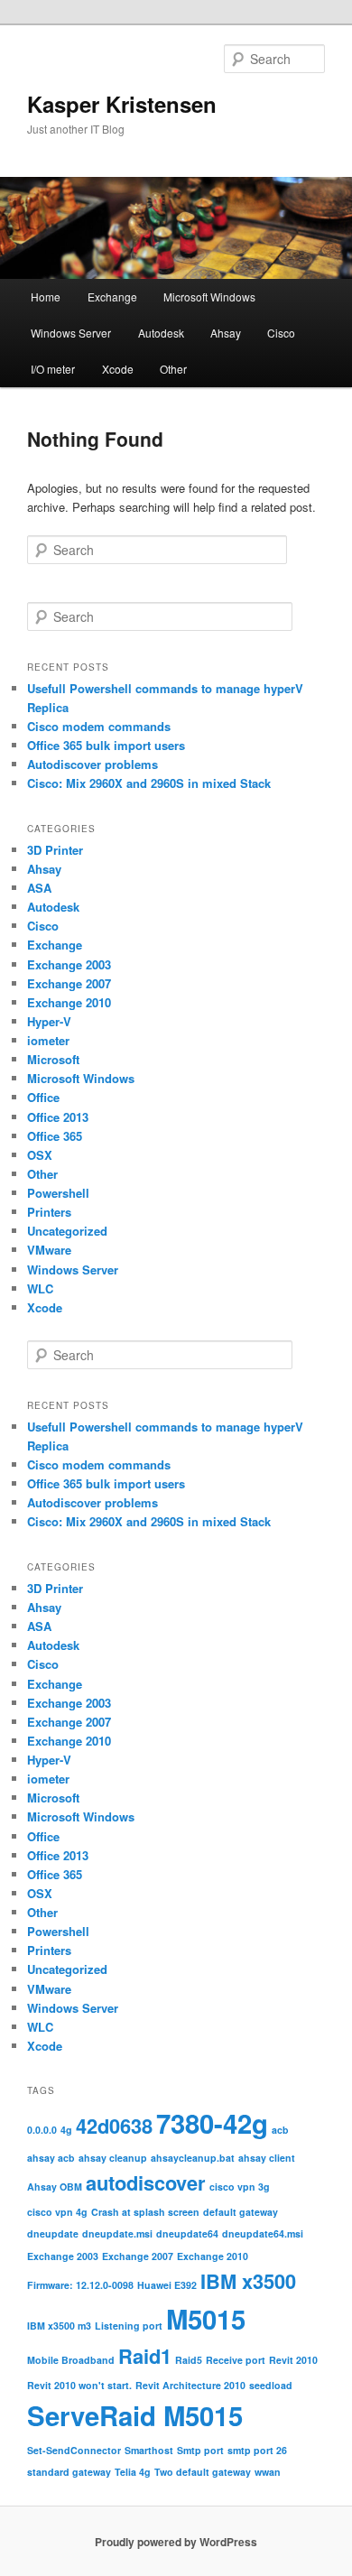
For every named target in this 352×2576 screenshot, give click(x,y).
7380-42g (212, 2123)
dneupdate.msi (117, 2233)
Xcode (118, 369)
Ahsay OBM (55, 2187)
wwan (268, 2472)
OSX (40, 1155)
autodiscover (146, 2182)
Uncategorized (67, 1231)
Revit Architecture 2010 (190, 2385)
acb (280, 2130)
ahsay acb (51, 2158)
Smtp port (200, 2450)
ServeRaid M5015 (135, 2415)
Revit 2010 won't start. (79, 2385)
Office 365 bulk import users (106, 745)
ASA (39, 888)
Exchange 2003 (69, 964)
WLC (40, 1288)
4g (66, 2130)
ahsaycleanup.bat (193, 2158)
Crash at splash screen (145, 2212)
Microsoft (53, 1059)
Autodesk (161, 333)
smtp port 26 (257, 2450)
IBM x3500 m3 (59, 2326)
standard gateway (69, 2472)
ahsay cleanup (113, 2158)
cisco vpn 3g (240, 2187)
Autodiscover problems (93, 764)
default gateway (241, 2212)
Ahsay (226, 333)
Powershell (58, 1193)
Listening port (129, 2326)
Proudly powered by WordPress (176, 2542)
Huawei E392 (167, 2285)
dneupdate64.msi (263, 2233)
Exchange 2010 (69, 1002)
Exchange (112, 297)
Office (43, 1097)
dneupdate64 (187, 2233)
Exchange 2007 (69, 983)
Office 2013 (58, 1117)
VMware (49, 1250)
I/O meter (53, 369)
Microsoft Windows (209, 297)
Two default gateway (203, 2472)
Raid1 (145, 2356)
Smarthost (149, 2450)
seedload (271, 2385)
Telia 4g (133, 2472)
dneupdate (53, 2233)
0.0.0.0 (42, 2130)
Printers (49, 1212)
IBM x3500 (248, 2281)
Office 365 (55, 1136)
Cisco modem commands (99, 726)
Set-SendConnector (74, 2450)
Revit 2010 (293, 2360)
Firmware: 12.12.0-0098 (80, 2285)
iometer (48, 1040)
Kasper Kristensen (122, 104)
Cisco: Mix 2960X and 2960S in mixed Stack (149, 783)
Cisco (281, 333)
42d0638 (114, 2126)
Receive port (236, 2360)
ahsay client (267, 2158)
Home (46, 297)
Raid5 (189, 2360)
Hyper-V (49, 1021)
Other (173, 369)
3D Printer (55, 850)
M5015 (206, 2319)
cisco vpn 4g (57, 2212)
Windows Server (71, 333)
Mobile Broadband (71, 2360)
